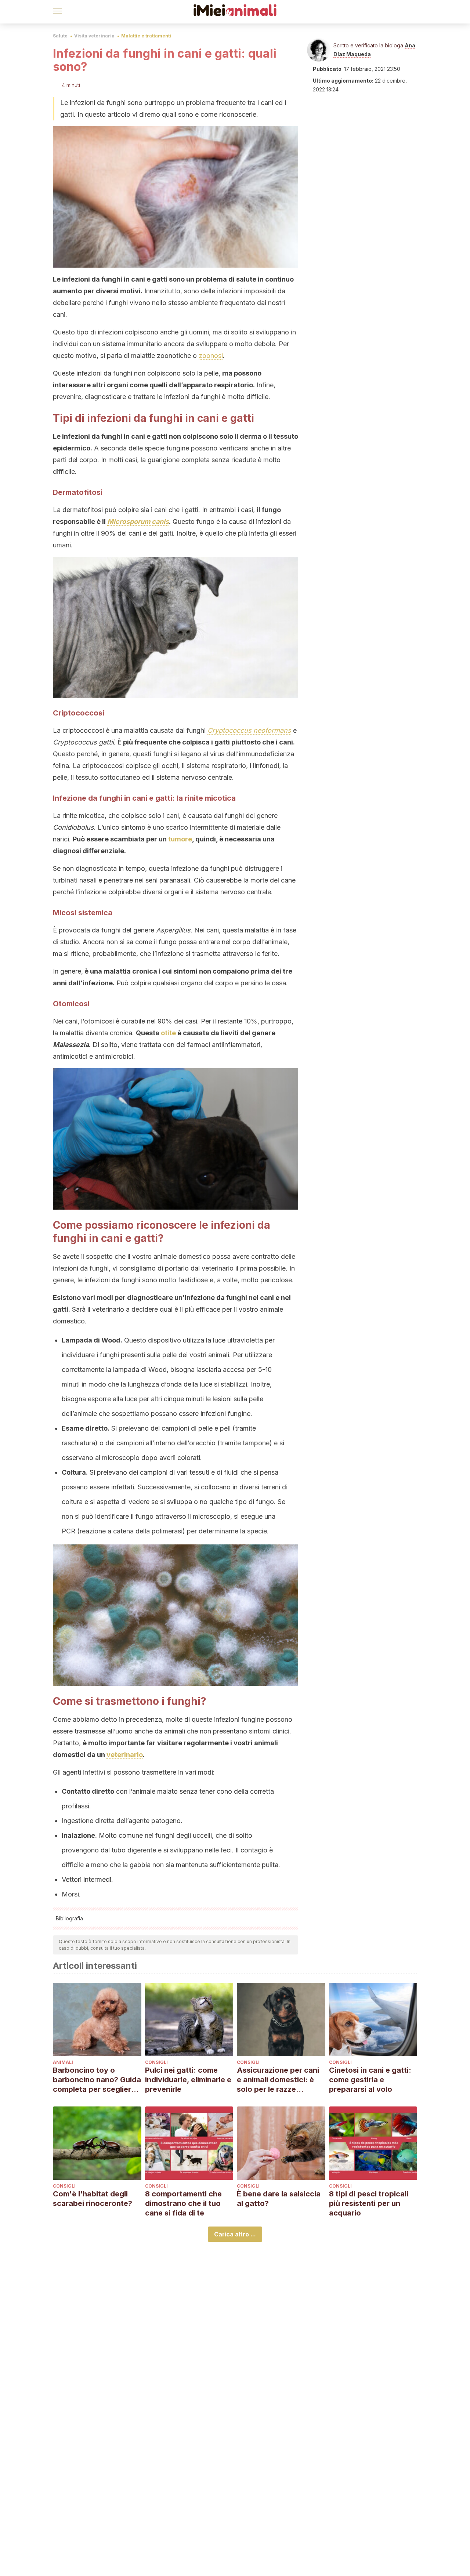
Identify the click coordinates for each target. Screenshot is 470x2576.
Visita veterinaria (94, 36)
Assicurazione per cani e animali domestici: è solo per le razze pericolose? (278, 2080)
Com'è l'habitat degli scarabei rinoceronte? (93, 2199)
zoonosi (211, 356)
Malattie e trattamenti (146, 36)
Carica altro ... (235, 2234)
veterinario (125, 1755)
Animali (63, 2062)
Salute (60, 36)
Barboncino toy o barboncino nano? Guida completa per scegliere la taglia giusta (97, 2080)
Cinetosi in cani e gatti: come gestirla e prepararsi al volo (370, 2080)
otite (168, 1033)
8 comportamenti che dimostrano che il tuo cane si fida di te (183, 2203)
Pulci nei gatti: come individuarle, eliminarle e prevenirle (188, 2080)
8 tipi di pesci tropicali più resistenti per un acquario (369, 2203)
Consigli (156, 2062)
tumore (180, 839)
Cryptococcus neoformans (249, 730)
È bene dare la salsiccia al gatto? (279, 2199)
